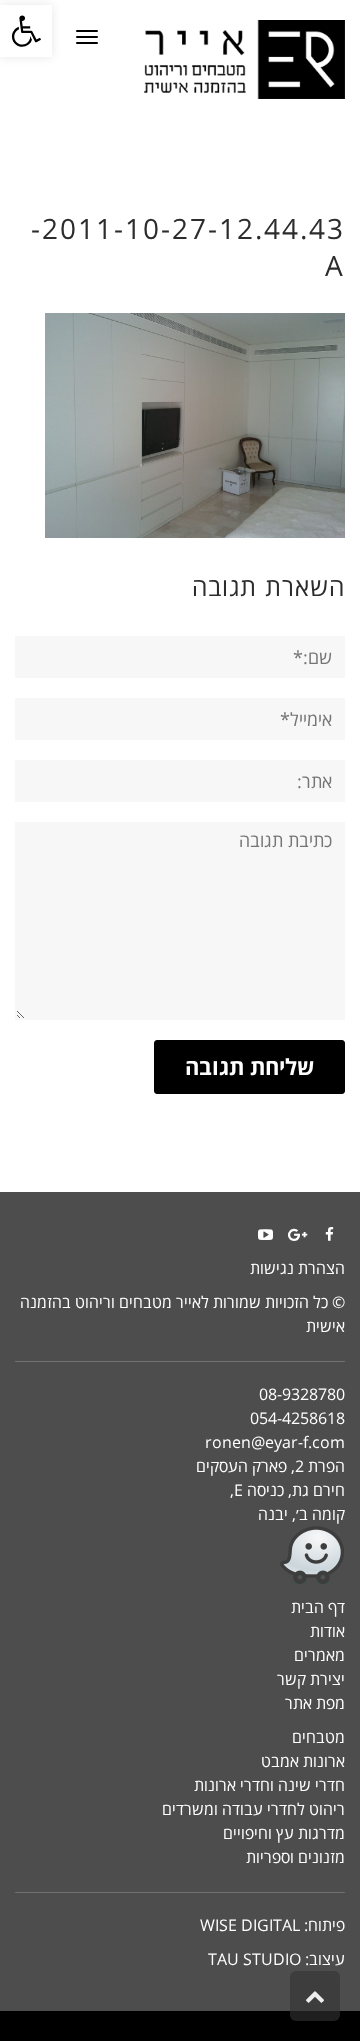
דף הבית (318, 1607)
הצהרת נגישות (297, 1268)
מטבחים (318, 1737)
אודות (327, 1631)
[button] (26, 31)
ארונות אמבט (303, 1761)
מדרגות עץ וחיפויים (284, 1833)
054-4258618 (297, 1418)
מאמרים (319, 1655)
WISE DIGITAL (250, 1925)
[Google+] (297, 1235)
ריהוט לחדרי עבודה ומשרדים (253, 1809)
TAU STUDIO (254, 1959)
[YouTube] (265, 1235)
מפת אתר (315, 1703)
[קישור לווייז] (180, 1555)
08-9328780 (302, 1394)
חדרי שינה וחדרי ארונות (269, 1785)
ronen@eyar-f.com (275, 1442)
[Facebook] (329, 1235)
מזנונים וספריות (295, 1857)
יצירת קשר (311, 1679)
